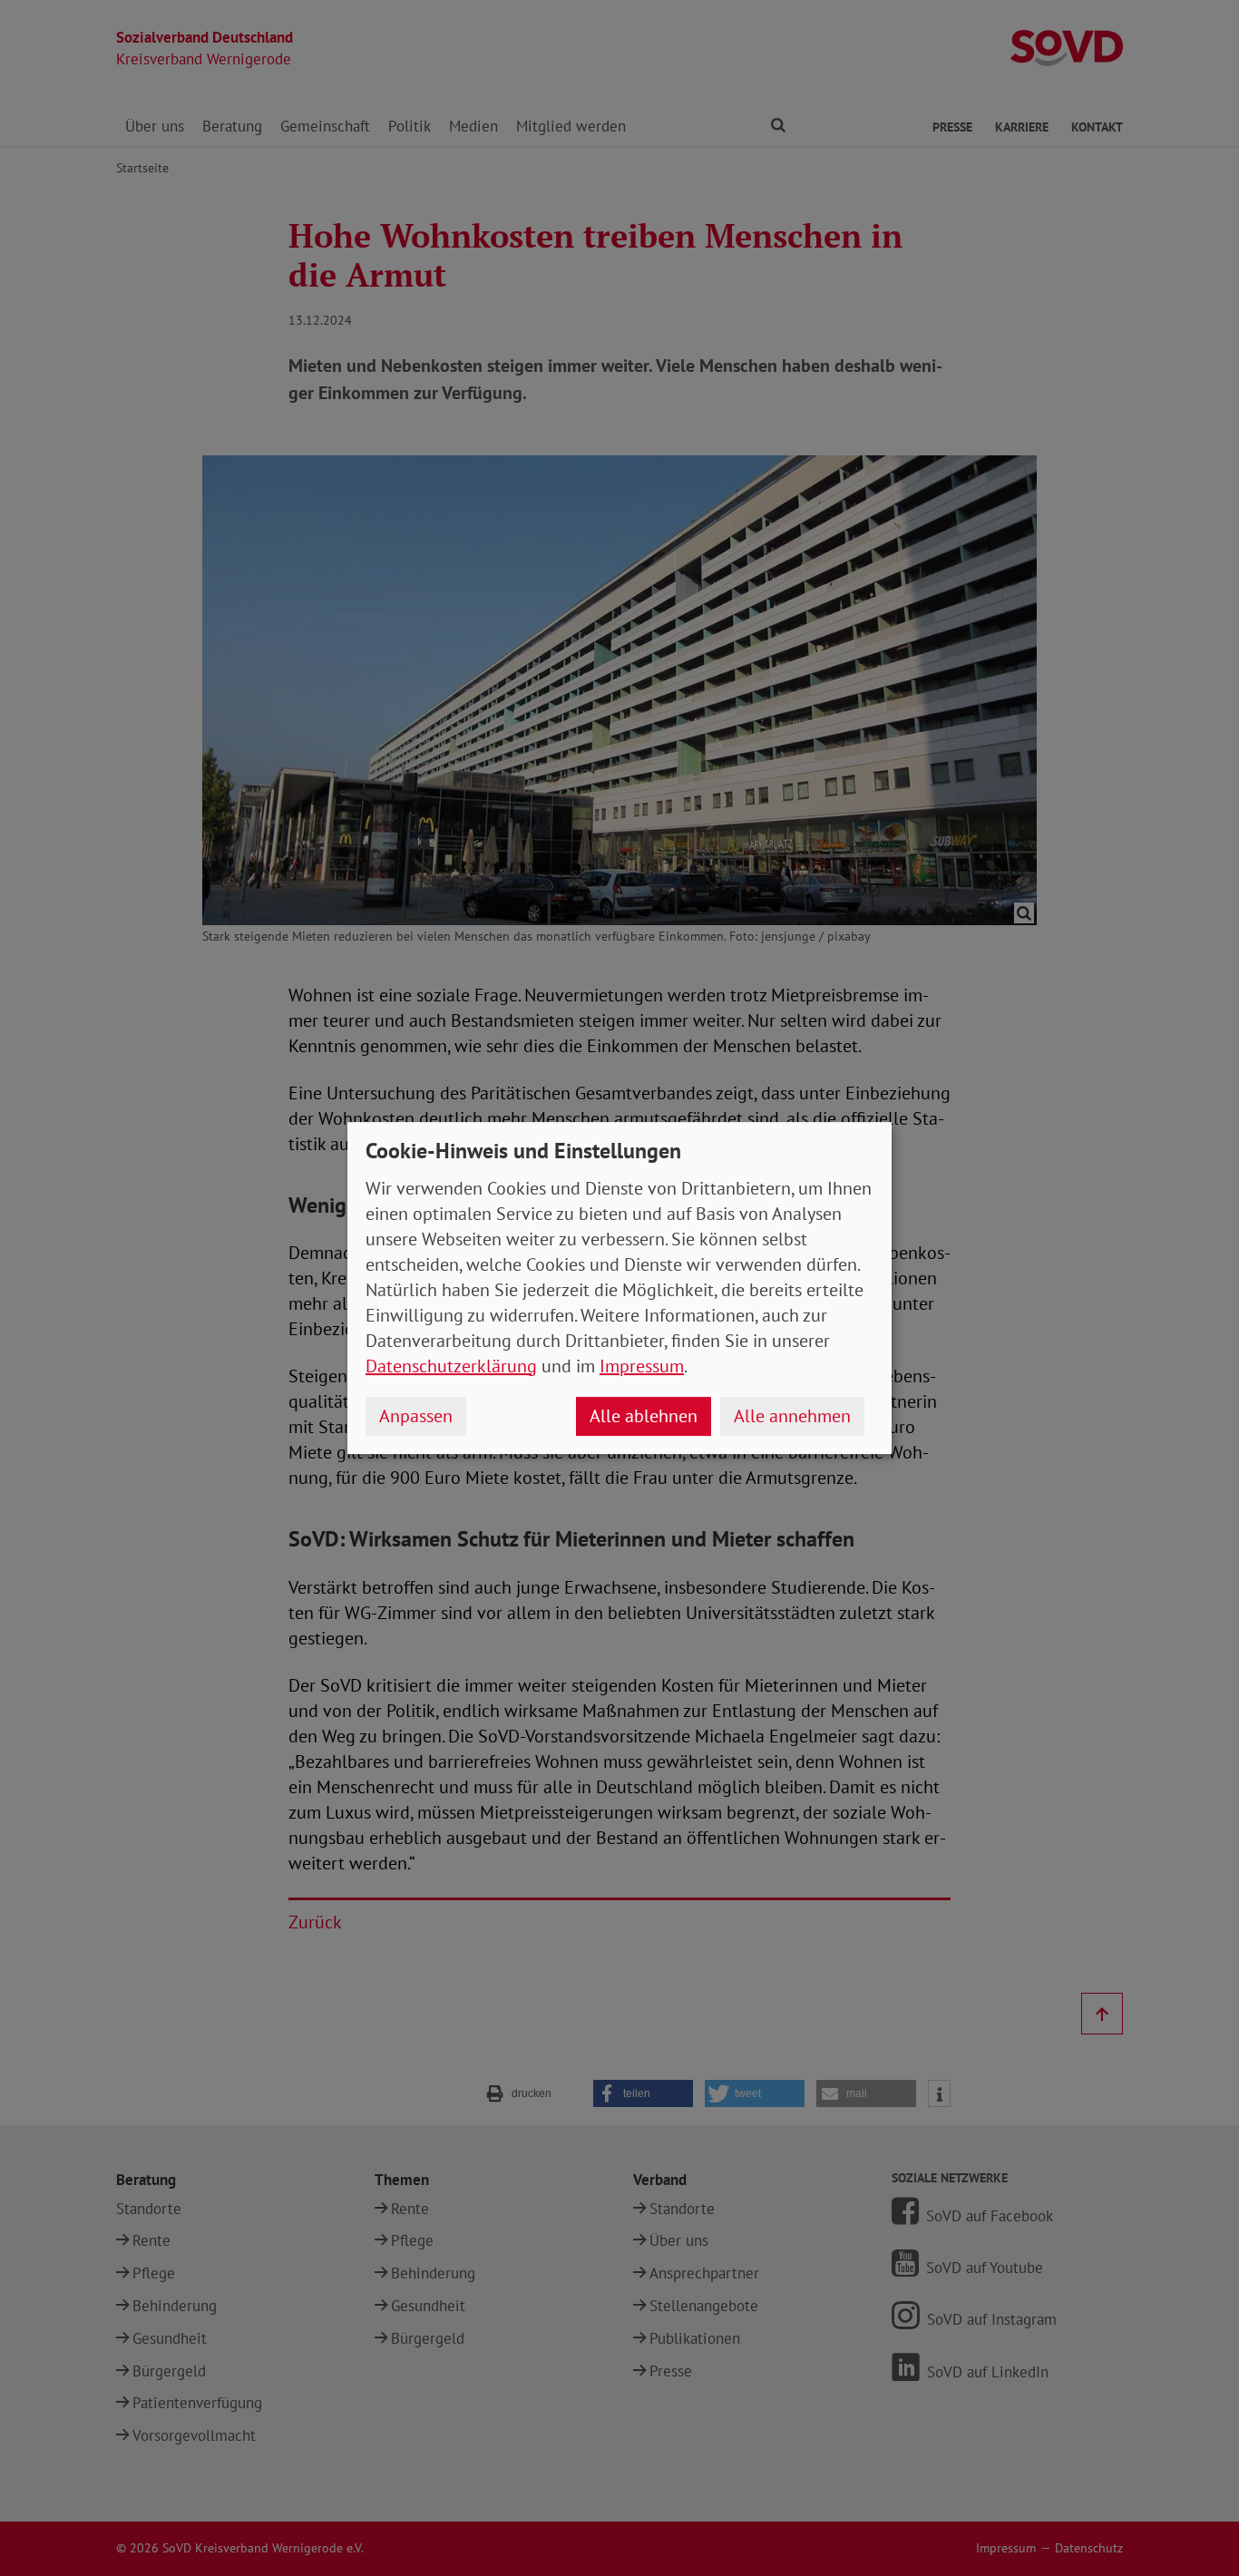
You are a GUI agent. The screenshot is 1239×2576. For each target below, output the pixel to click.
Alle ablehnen (644, 1416)
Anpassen (416, 1416)
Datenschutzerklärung (451, 1366)
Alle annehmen (792, 1416)
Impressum (642, 1366)
